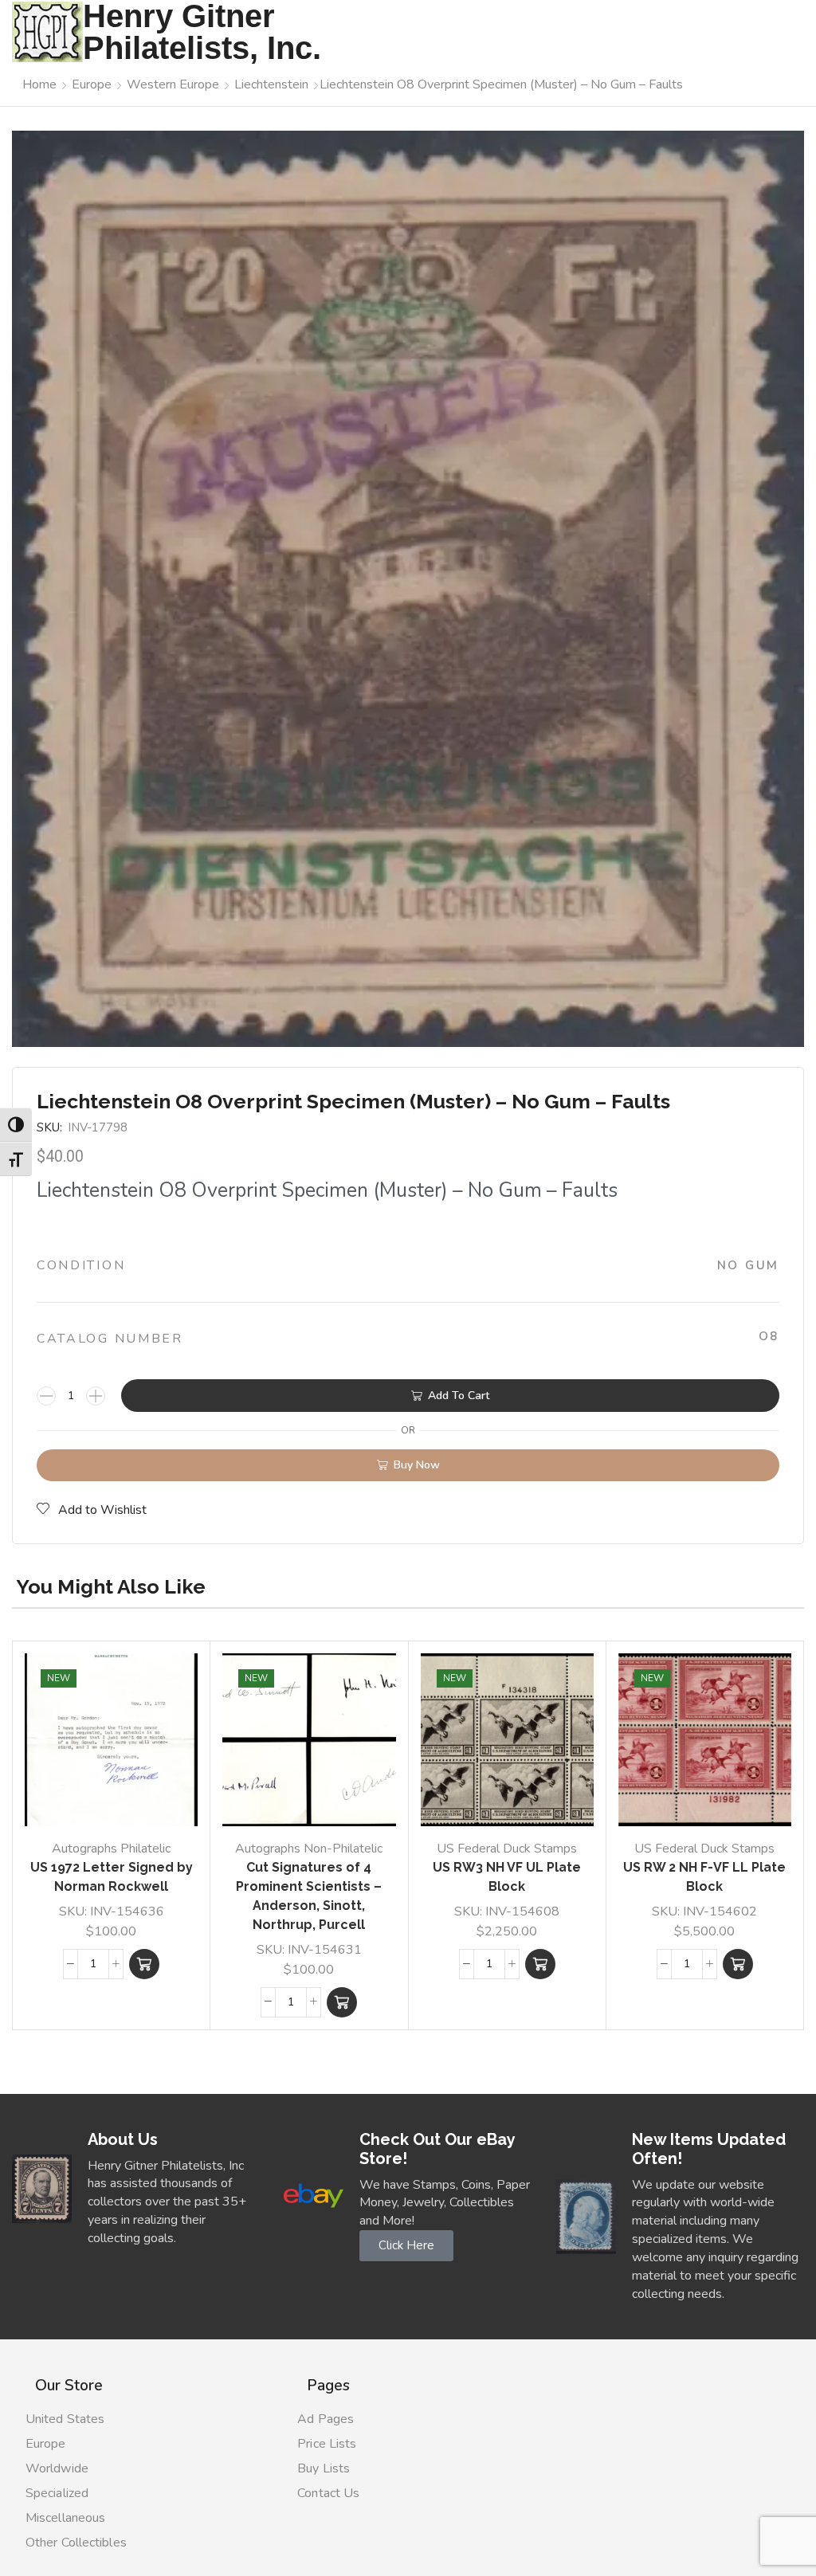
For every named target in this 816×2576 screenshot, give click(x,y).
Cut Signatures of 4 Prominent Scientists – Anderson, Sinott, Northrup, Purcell (309, 1896)
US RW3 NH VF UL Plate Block (507, 1877)
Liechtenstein (271, 84)
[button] (144, 1964)
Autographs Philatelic (111, 1849)
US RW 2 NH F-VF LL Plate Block (704, 1877)
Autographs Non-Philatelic (309, 1849)
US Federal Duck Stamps (507, 1849)
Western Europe (173, 84)
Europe (92, 84)
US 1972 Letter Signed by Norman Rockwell (112, 1877)
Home (39, 84)
